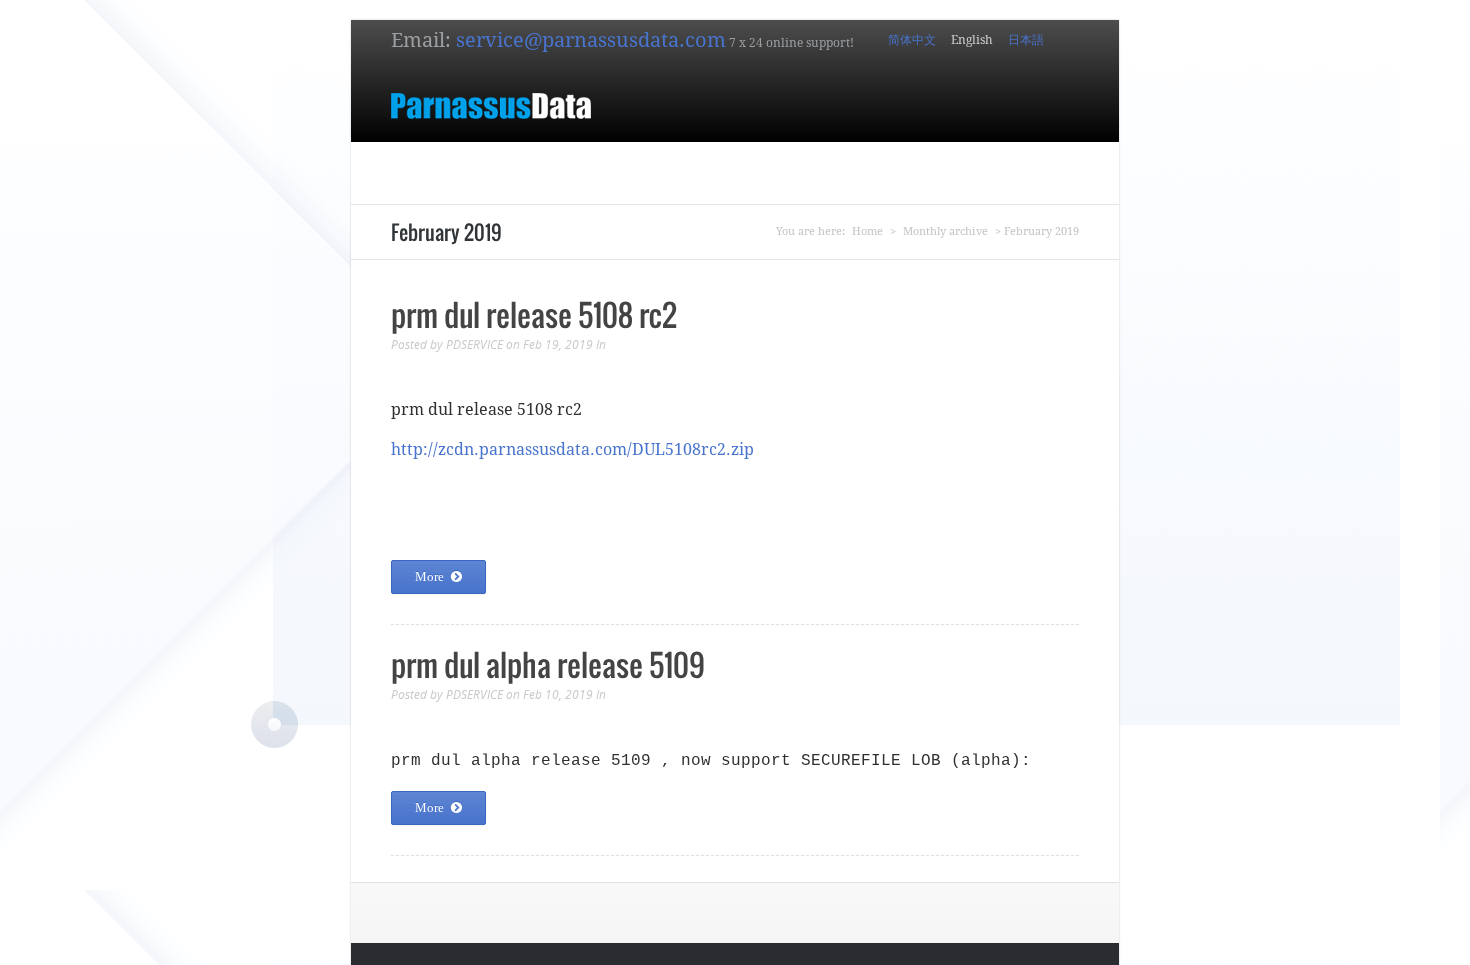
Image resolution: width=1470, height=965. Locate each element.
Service (906, 164)
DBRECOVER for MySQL (606, 164)
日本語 (1026, 40)
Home (441, 164)
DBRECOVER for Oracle (783, 164)
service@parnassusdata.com (591, 40)
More (429, 576)
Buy (494, 164)
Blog (965, 164)
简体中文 (912, 40)
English (972, 40)
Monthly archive (945, 231)
